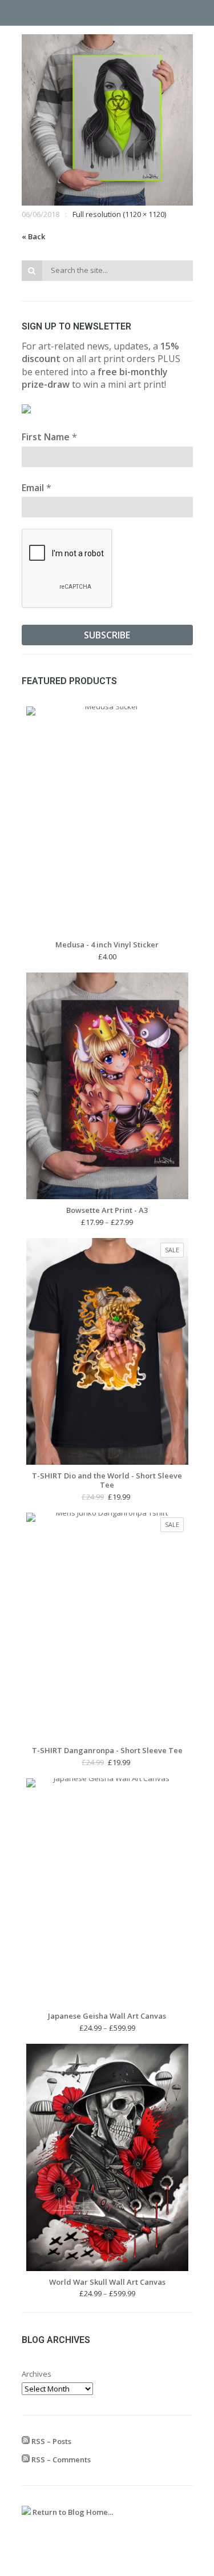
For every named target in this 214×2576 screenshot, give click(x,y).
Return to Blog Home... (72, 2512)
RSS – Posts (51, 2441)
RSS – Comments (60, 2460)
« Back (33, 236)
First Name (49, 437)
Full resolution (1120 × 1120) (119, 214)
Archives (37, 2374)
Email (37, 488)
